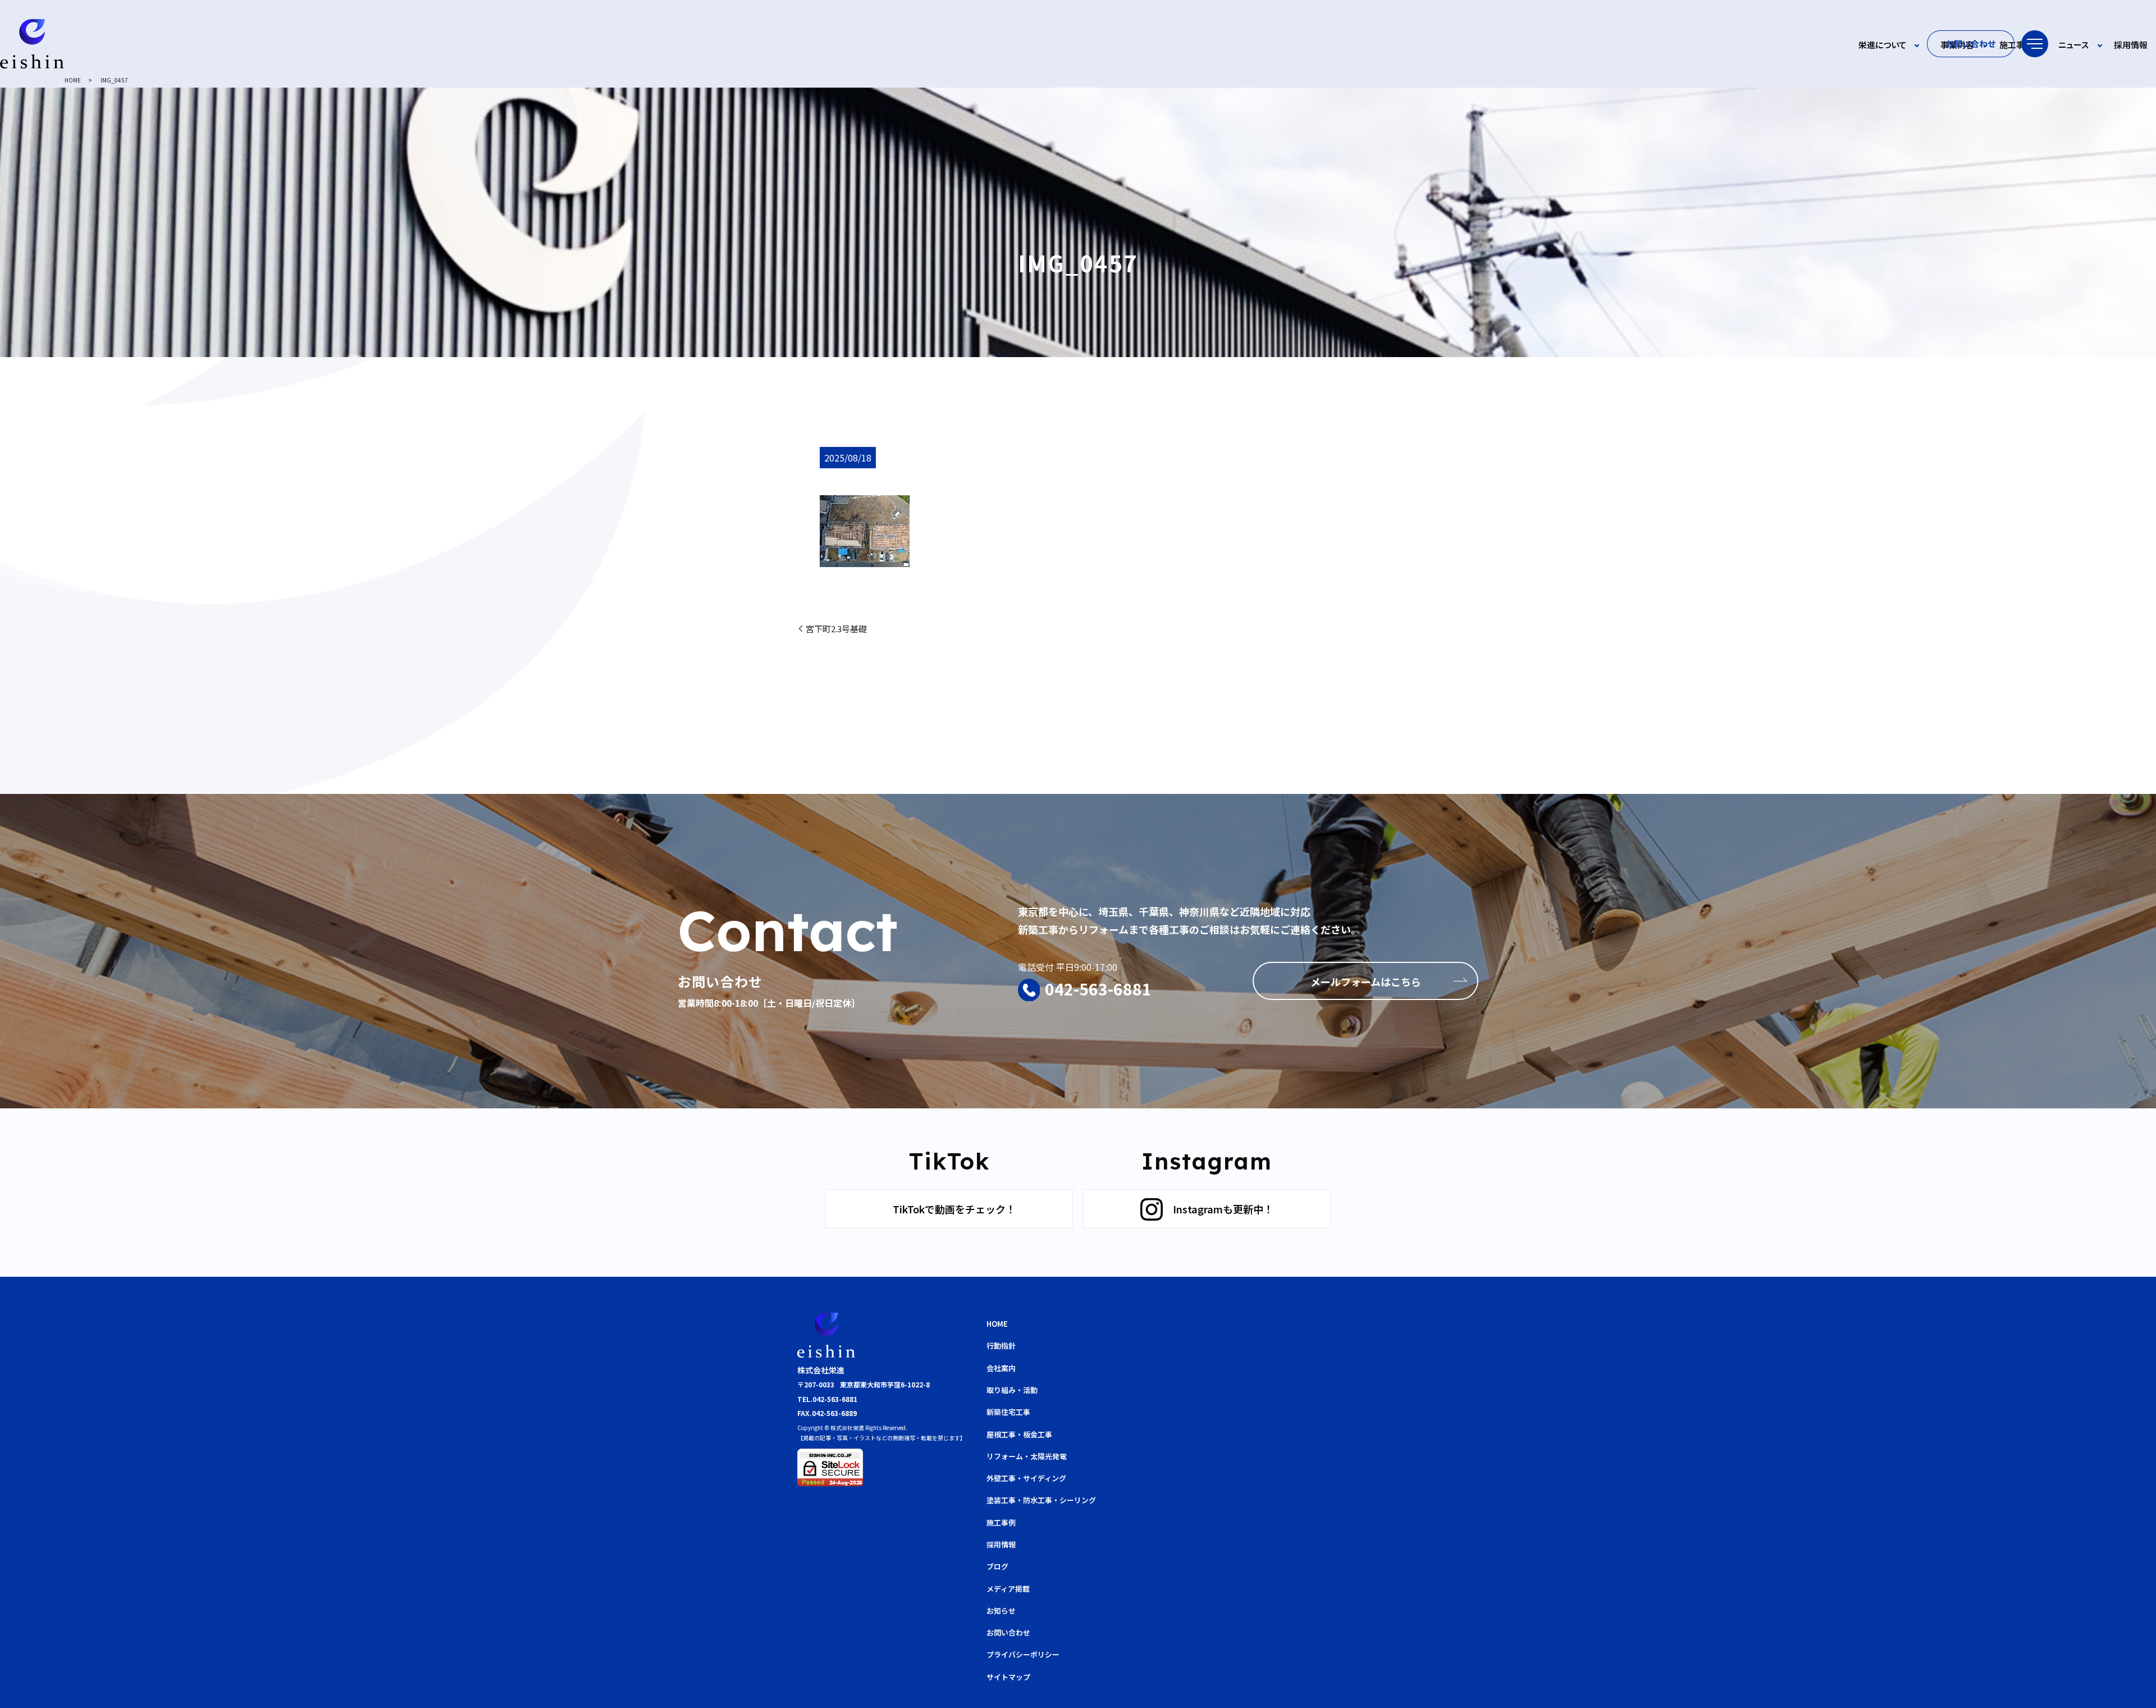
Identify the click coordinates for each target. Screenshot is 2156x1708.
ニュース (2073, 45)
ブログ (997, 1566)
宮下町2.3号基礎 (836, 629)
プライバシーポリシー (1023, 1654)
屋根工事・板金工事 (1019, 1434)
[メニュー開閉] (2035, 44)
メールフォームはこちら (1366, 981)
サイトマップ (1008, 1677)
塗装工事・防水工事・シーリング (1041, 1500)
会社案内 (1001, 1368)
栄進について (1883, 45)
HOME (73, 80)
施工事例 (2016, 45)
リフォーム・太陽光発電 (1027, 1456)
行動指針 (1001, 1346)
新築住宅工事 (1008, 1412)
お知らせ (1001, 1611)
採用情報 (2131, 45)
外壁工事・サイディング (1026, 1478)
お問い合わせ (1971, 44)
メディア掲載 (1008, 1589)
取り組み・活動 (1012, 1390)
